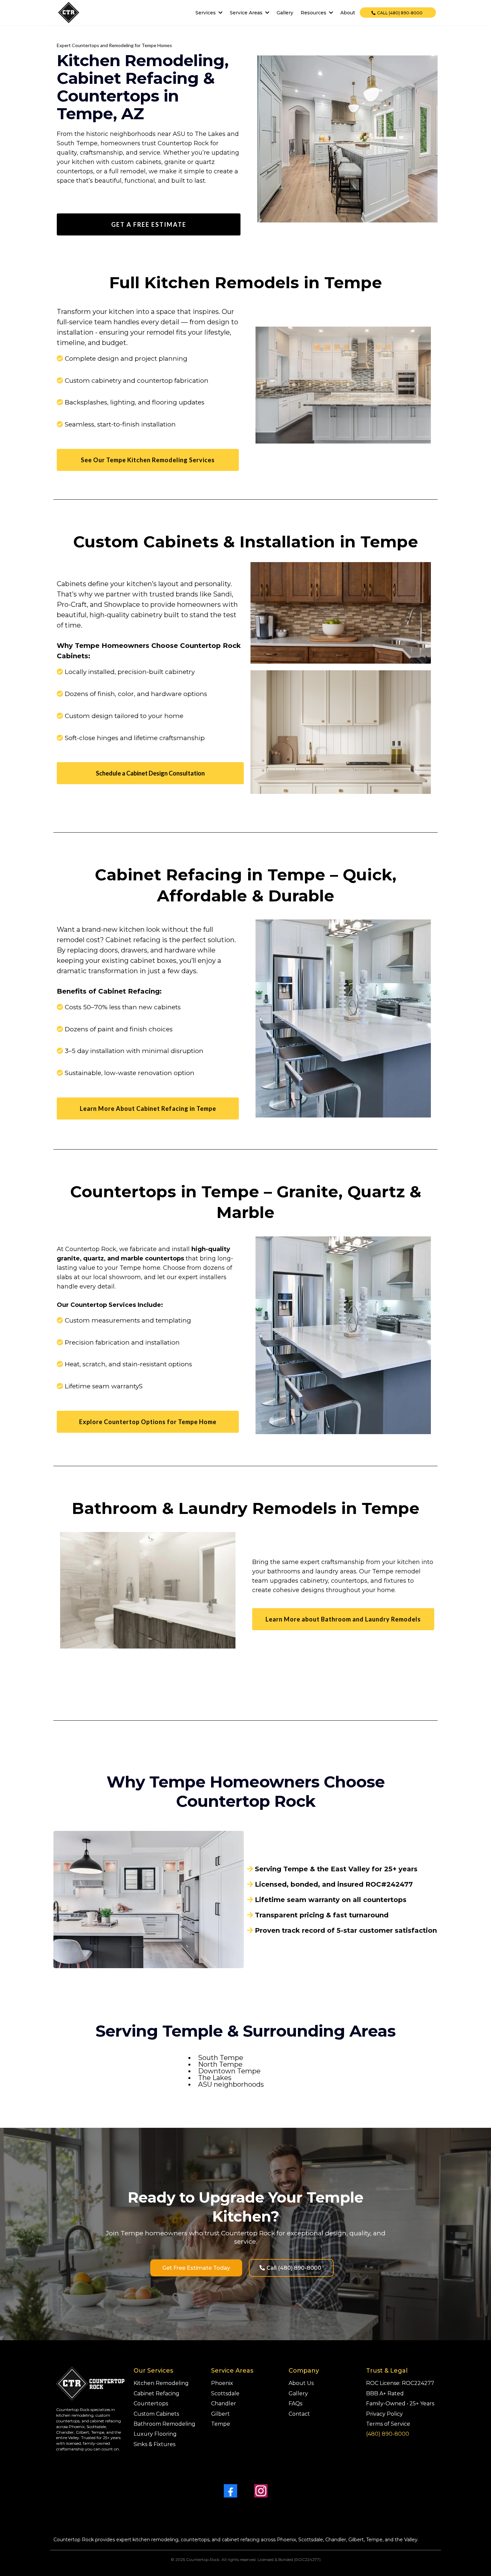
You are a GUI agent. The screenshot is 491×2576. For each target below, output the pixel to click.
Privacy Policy (384, 2414)
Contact (299, 2414)
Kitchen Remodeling (161, 2383)
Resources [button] (314, 13)
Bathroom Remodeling (165, 2424)
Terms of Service (388, 2424)
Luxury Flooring (155, 2434)
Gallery (298, 2393)
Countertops (151, 2403)
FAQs (295, 2403)
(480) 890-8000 (388, 2434)
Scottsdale (225, 2393)
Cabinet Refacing (156, 2393)
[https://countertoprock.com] (69, 13)
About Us (301, 2383)
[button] (220, 13)
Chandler (224, 2403)
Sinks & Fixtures (154, 2444)
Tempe (221, 2424)
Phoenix (222, 2383)
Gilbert (220, 2414)
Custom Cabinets (156, 2414)
